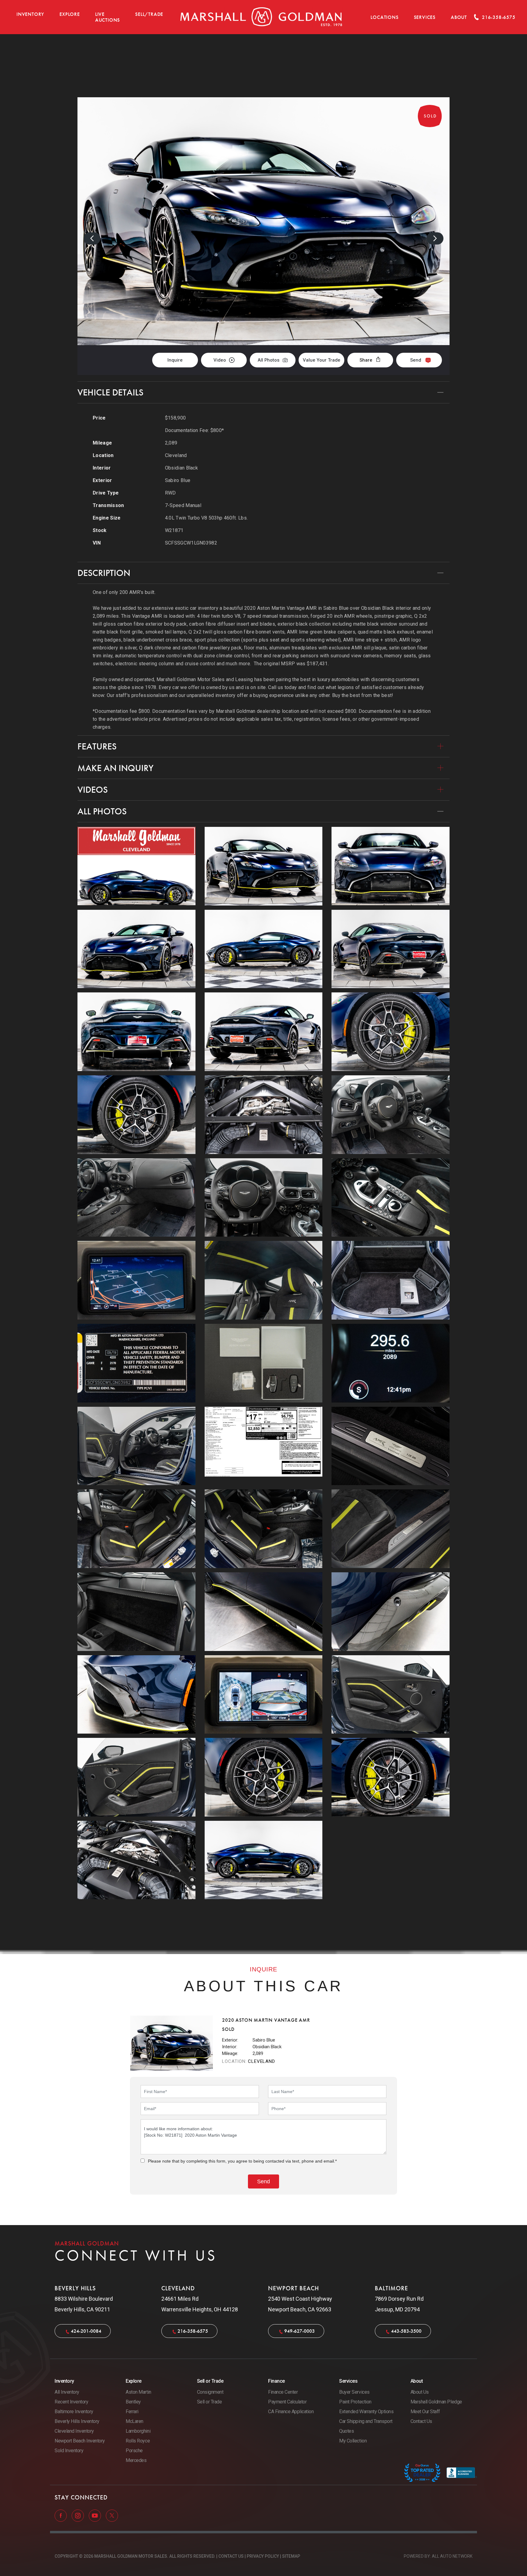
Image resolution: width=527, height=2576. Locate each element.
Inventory (30, 14)
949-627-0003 (299, 2331)
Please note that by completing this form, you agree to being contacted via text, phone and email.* (242, 2161)
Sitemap (291, 2556)
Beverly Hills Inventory (77, 2421)
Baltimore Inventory (74, 2412)
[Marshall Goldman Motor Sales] (261, 17)
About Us (420, 2392)
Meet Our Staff (425, 2412)
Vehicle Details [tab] (110, 392)
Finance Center (283, 2392)
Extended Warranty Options (366, 2412)
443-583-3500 (406, 2331)
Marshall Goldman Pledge (436, 2402)
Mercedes (136, 2460)
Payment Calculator (287, 2402)
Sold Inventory (69, 2451)
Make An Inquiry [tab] (115, 768)
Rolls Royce (138, 2441)
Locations (384, 17)
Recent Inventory (71, 2402)
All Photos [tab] (102, 811)
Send (416, 360)
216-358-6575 (193, 2331)
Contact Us (421, 2421)
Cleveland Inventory (74, 2431)
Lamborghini (138, 2431)
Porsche (134, 2451)
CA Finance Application (291, 2412)
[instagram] (78, 2515)
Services (425, 17)
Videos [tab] (93, 790)
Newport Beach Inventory (80, 2441)
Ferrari (132, 2412)
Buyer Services (354, 2392)
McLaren (134, 2421)
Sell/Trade (149, 14)
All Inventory (67, 2392)
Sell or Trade (210, 2402)
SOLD (433, 66)
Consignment (210, 2392)
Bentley (133, 2402)
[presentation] (92, 238)
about (459, 17)
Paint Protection (355, 2402)
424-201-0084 (86, 2331)
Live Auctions (108, 17)
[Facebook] (61, 2515)
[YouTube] (95, 2515)
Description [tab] (104, 573)
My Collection (353, 2441)
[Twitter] (112, 2515)
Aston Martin (138, 2392)
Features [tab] (97, 746)
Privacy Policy (263, 2556)
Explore (70, 14)
